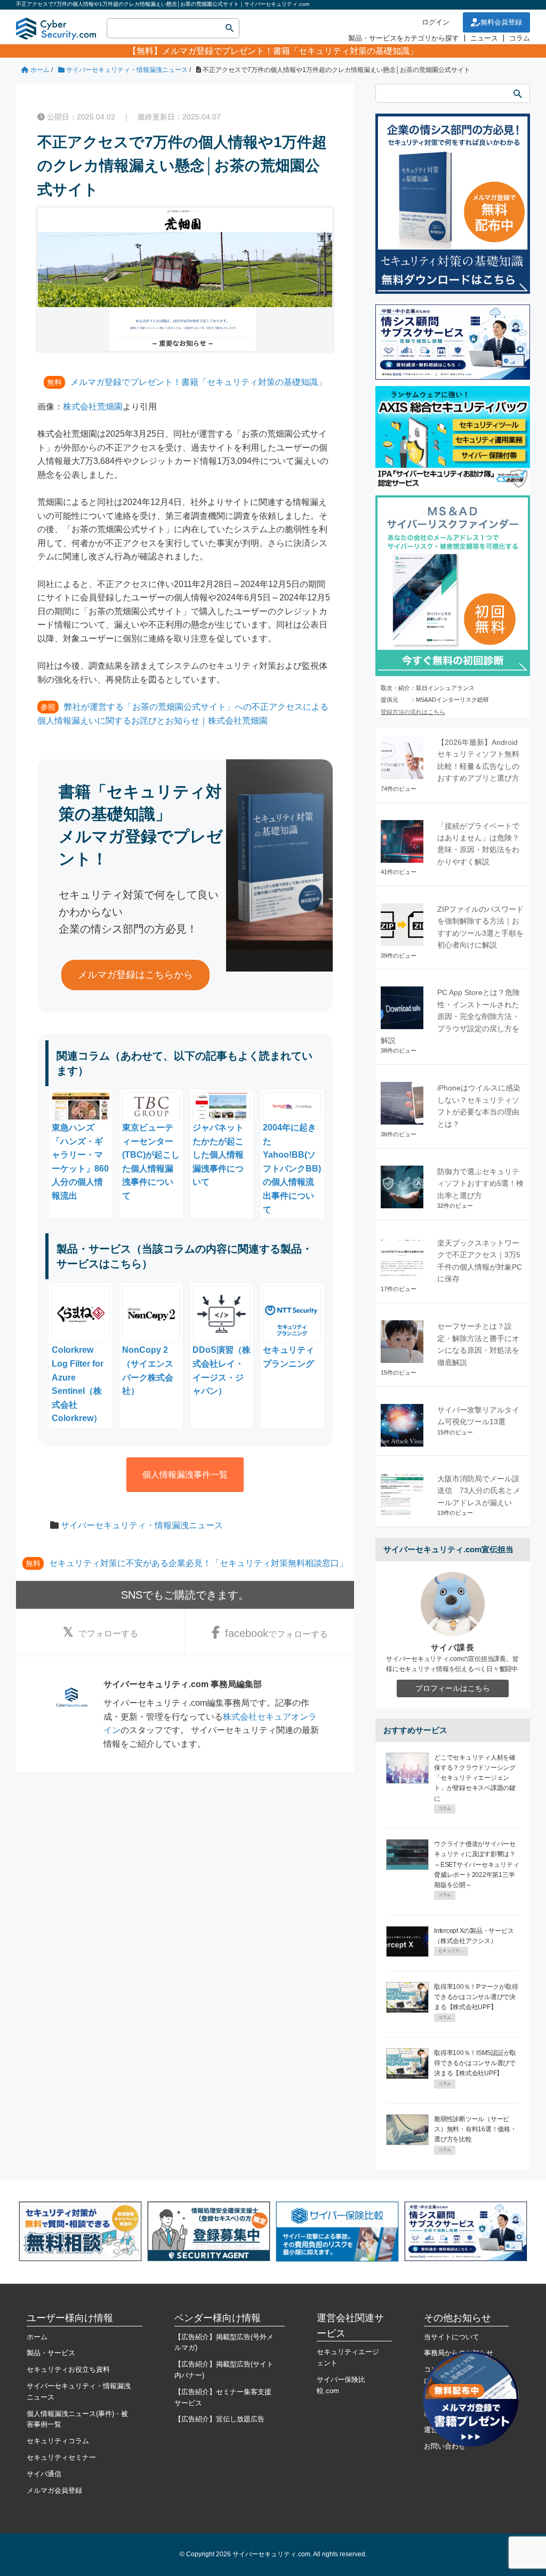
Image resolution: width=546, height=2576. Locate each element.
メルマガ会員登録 (54, 2490)
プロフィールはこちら (453, 1688)
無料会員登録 (501, 22)
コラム (520, 38)
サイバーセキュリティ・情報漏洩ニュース (142, 1525)
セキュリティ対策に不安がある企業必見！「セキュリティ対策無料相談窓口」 (198, 1563)
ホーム (37, 2337)
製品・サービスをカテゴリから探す (404, 38)
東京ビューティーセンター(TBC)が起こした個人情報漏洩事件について (151, 1162)
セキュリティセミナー (61, 2457)
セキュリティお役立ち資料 (68, 2369)
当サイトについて (452, 2337)
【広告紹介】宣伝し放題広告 (219, 2419)
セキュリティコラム (58, 2441)
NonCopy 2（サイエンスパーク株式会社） (148, 1370)
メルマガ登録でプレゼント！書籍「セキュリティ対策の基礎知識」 (290, 51)
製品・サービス (51, 2353)
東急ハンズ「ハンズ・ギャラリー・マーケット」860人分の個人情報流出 (80, 1162)
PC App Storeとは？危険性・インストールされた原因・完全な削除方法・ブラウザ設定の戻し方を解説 (450, 1016)
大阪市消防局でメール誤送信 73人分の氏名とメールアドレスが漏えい (479, 1491)
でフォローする (108, 1634)
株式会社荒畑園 (93, 407)
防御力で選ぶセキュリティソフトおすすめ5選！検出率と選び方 (480, 1183)
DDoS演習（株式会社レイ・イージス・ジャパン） (222, 1370)
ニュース (484, 38)
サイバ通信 (44, 2474)
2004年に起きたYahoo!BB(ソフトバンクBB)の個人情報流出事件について (292, 1168)
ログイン (436, 22)
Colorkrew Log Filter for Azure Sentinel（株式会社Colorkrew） (78, 1384)
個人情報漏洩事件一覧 (185, 1475)
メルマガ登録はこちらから (135, 975)
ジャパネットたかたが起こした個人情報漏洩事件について (218, 1155)
